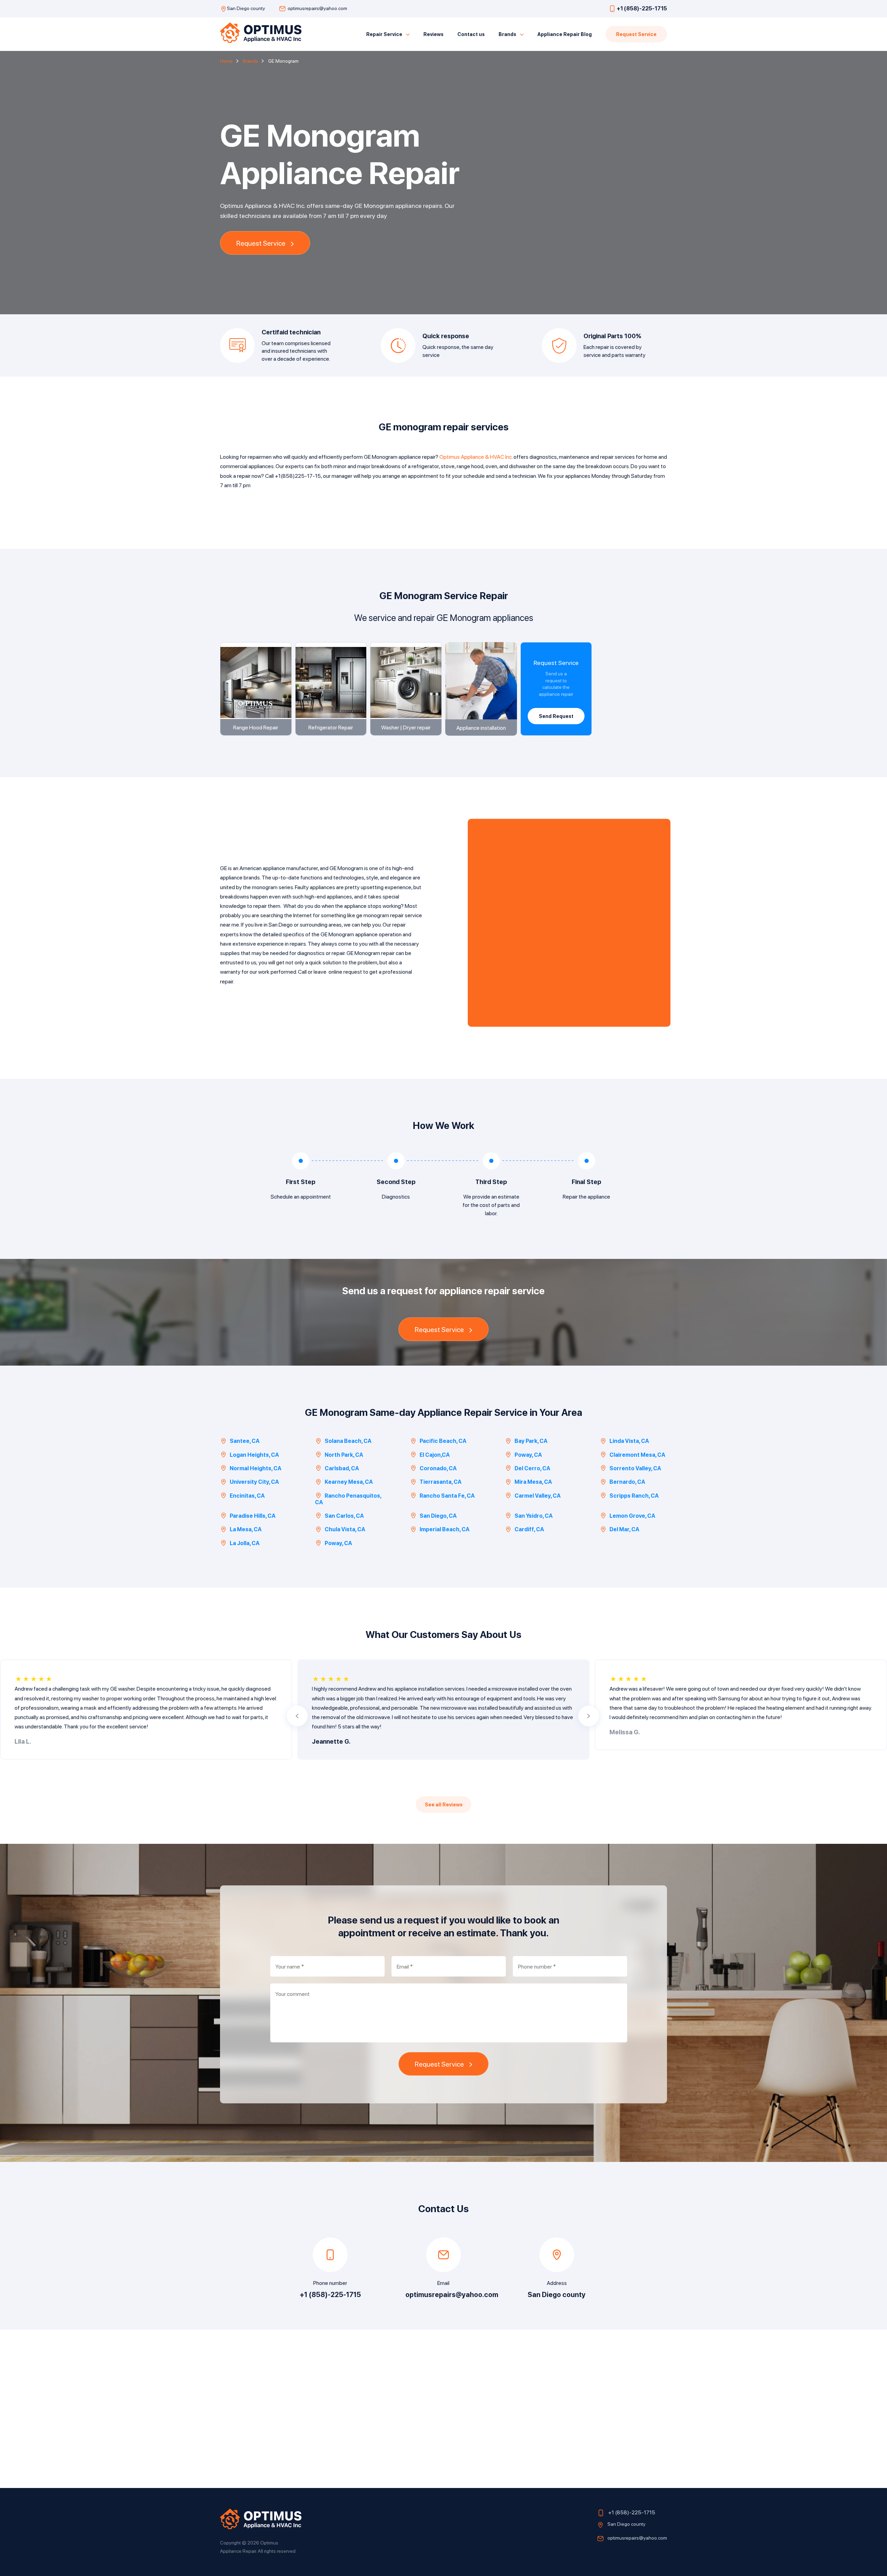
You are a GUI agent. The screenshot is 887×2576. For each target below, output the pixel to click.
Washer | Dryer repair (406, 727)
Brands (507, 34)
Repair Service (384, 34)
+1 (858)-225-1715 (642, 8)
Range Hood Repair (256, 727)
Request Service (636, 34)
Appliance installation (481, 728)
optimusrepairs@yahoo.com (317, 8)
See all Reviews (444, 1804)
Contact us (471, 34)
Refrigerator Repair (331, 727)
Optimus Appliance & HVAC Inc (476, 457)
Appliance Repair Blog (565, 34)
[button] (297, 1716)
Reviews (433, 34)
